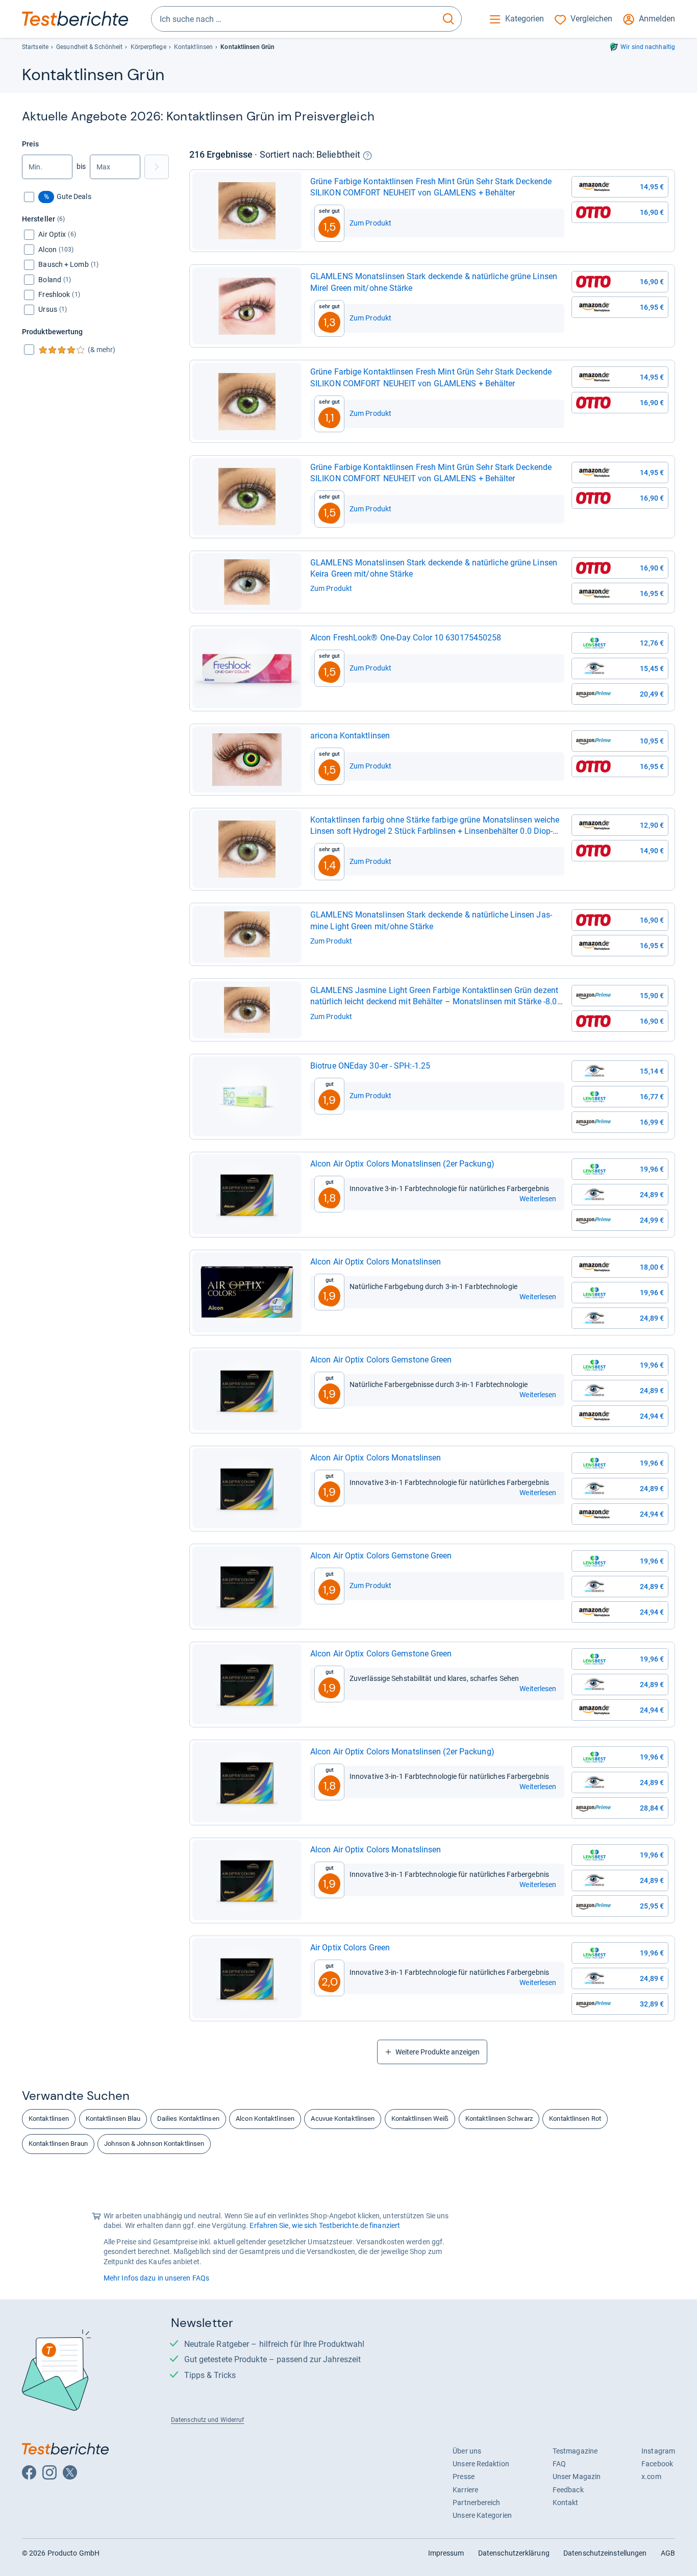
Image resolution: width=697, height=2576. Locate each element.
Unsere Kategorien (482, 2515)
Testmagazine (575, 2451)
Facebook (657, 2464)
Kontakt (566, 2503)
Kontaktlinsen (193, 47)
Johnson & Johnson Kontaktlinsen (154, 2144)
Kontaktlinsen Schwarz (499, 2119)
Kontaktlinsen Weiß (420, 2119)
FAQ (559, 2464)
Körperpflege (148, 47)
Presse (464, 2476)
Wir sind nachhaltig (648, 47)
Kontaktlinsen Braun (58, 2144)
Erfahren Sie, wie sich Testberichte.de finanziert (325, 2225)
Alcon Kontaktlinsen (265, 2119)
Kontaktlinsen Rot (575, 2119)
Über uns (467, 2451)
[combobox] (294, 19)
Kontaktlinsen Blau (113, 2119)
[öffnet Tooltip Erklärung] (367, 156)
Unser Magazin (577, 2476)
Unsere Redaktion (481, 2464)
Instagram (658, 2451)
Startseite (35, 47)
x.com (651, 2476)
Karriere (465, 2490)
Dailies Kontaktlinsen (188, 2119)
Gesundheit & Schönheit (89, 47)
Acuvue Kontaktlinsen (343, 2119)
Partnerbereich (476, 2503)
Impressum (446, 2553)
